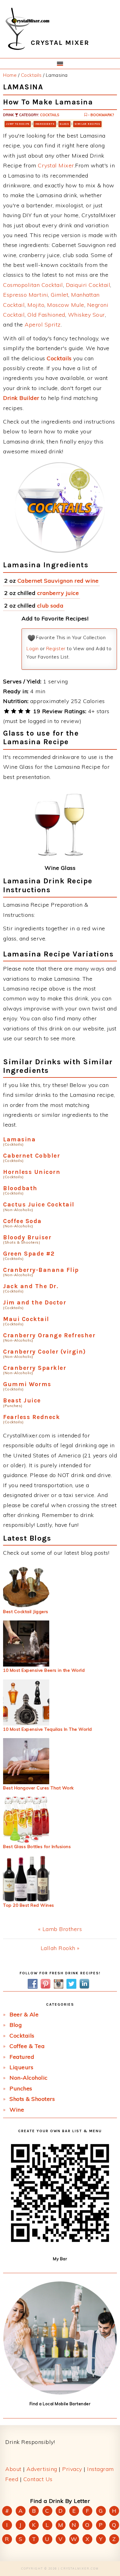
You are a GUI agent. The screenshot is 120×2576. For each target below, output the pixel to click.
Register (56, 649)
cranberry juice (58, 593)
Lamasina (19, 1139)
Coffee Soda (22, 1221)
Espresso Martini (26, 295)
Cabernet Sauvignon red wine (58, 581)
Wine (17, 2110)
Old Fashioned (46, 315)
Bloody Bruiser (27, 1237)
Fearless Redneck (32, 1417)
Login (33, 649)
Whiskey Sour (86, 315)
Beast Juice (22, 1400)
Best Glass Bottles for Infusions (37, 1847)
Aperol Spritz (43, 324)
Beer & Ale (24, 2014)
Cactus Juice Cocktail (39, 1204)
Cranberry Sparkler (35, 1368)
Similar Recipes (87, 124)
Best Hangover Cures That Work (38, 1788)
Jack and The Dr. (31, 1286)
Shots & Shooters (32, 2099)
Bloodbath (20, 1188)
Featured (22, 2057)
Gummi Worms (27, 1384)
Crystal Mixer (56, 165)
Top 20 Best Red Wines (29, 1905)
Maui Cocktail (26, 1319)
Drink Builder (21, 398)
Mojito (36, 305)
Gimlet (60, 295)
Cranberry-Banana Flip (41, 1270)
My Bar (60, 2259)
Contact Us (38, 2479)
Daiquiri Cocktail (88, 285)
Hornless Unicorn (32, 1172)
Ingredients (45, 124)
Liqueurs (21, 2067)
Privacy (72, 2469)
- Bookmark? (100, 115)
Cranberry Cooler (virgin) (45, 1352)
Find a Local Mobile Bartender (60, 2404)
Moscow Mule (66, 305)
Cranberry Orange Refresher (49, 1335)
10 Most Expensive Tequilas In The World (48, 1729)
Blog (16, 2025)
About (13, 2469)
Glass (64, 124)
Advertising (42, 2469)
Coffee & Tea (27, 2046)
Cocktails (50, 115)
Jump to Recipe (18, 124)
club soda (50, 606)
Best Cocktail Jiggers (26, 1612)
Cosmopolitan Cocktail (33, 285)
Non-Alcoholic (29, 2078)
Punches (21, 2088)
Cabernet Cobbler (32, 1156)
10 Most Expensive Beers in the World (44, 1670)
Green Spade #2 (29, 1254)
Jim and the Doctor (35, 1302)
